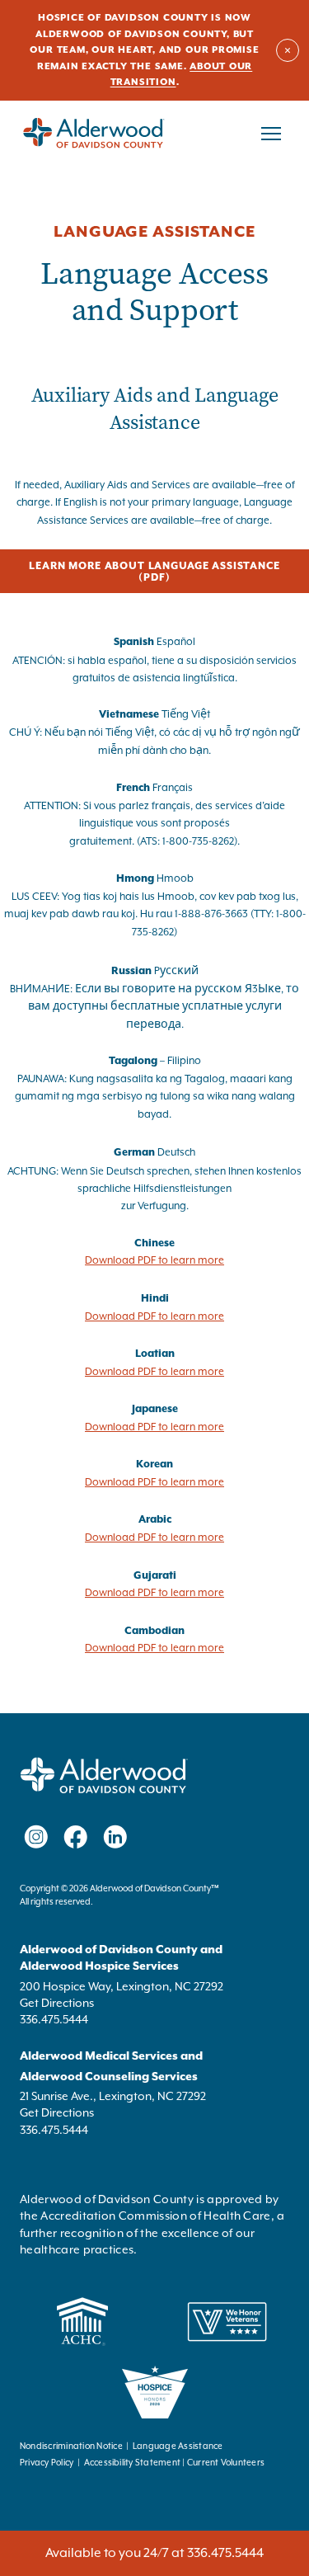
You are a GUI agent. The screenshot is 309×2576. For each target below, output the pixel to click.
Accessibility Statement (133, 2463)
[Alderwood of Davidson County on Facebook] (76, 1837)
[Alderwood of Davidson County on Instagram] (36, 1837)
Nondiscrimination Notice (71, 2446)
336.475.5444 (54, 2019)
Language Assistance (178, 2446)
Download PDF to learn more (154, 1260)
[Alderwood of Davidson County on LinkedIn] (115, 1837)
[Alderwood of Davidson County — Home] (94, 134)
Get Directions (57, 2003)
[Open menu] (271, 134)
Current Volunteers (226, 2463)
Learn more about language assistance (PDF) (156, 572)
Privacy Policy (47, 2463)
